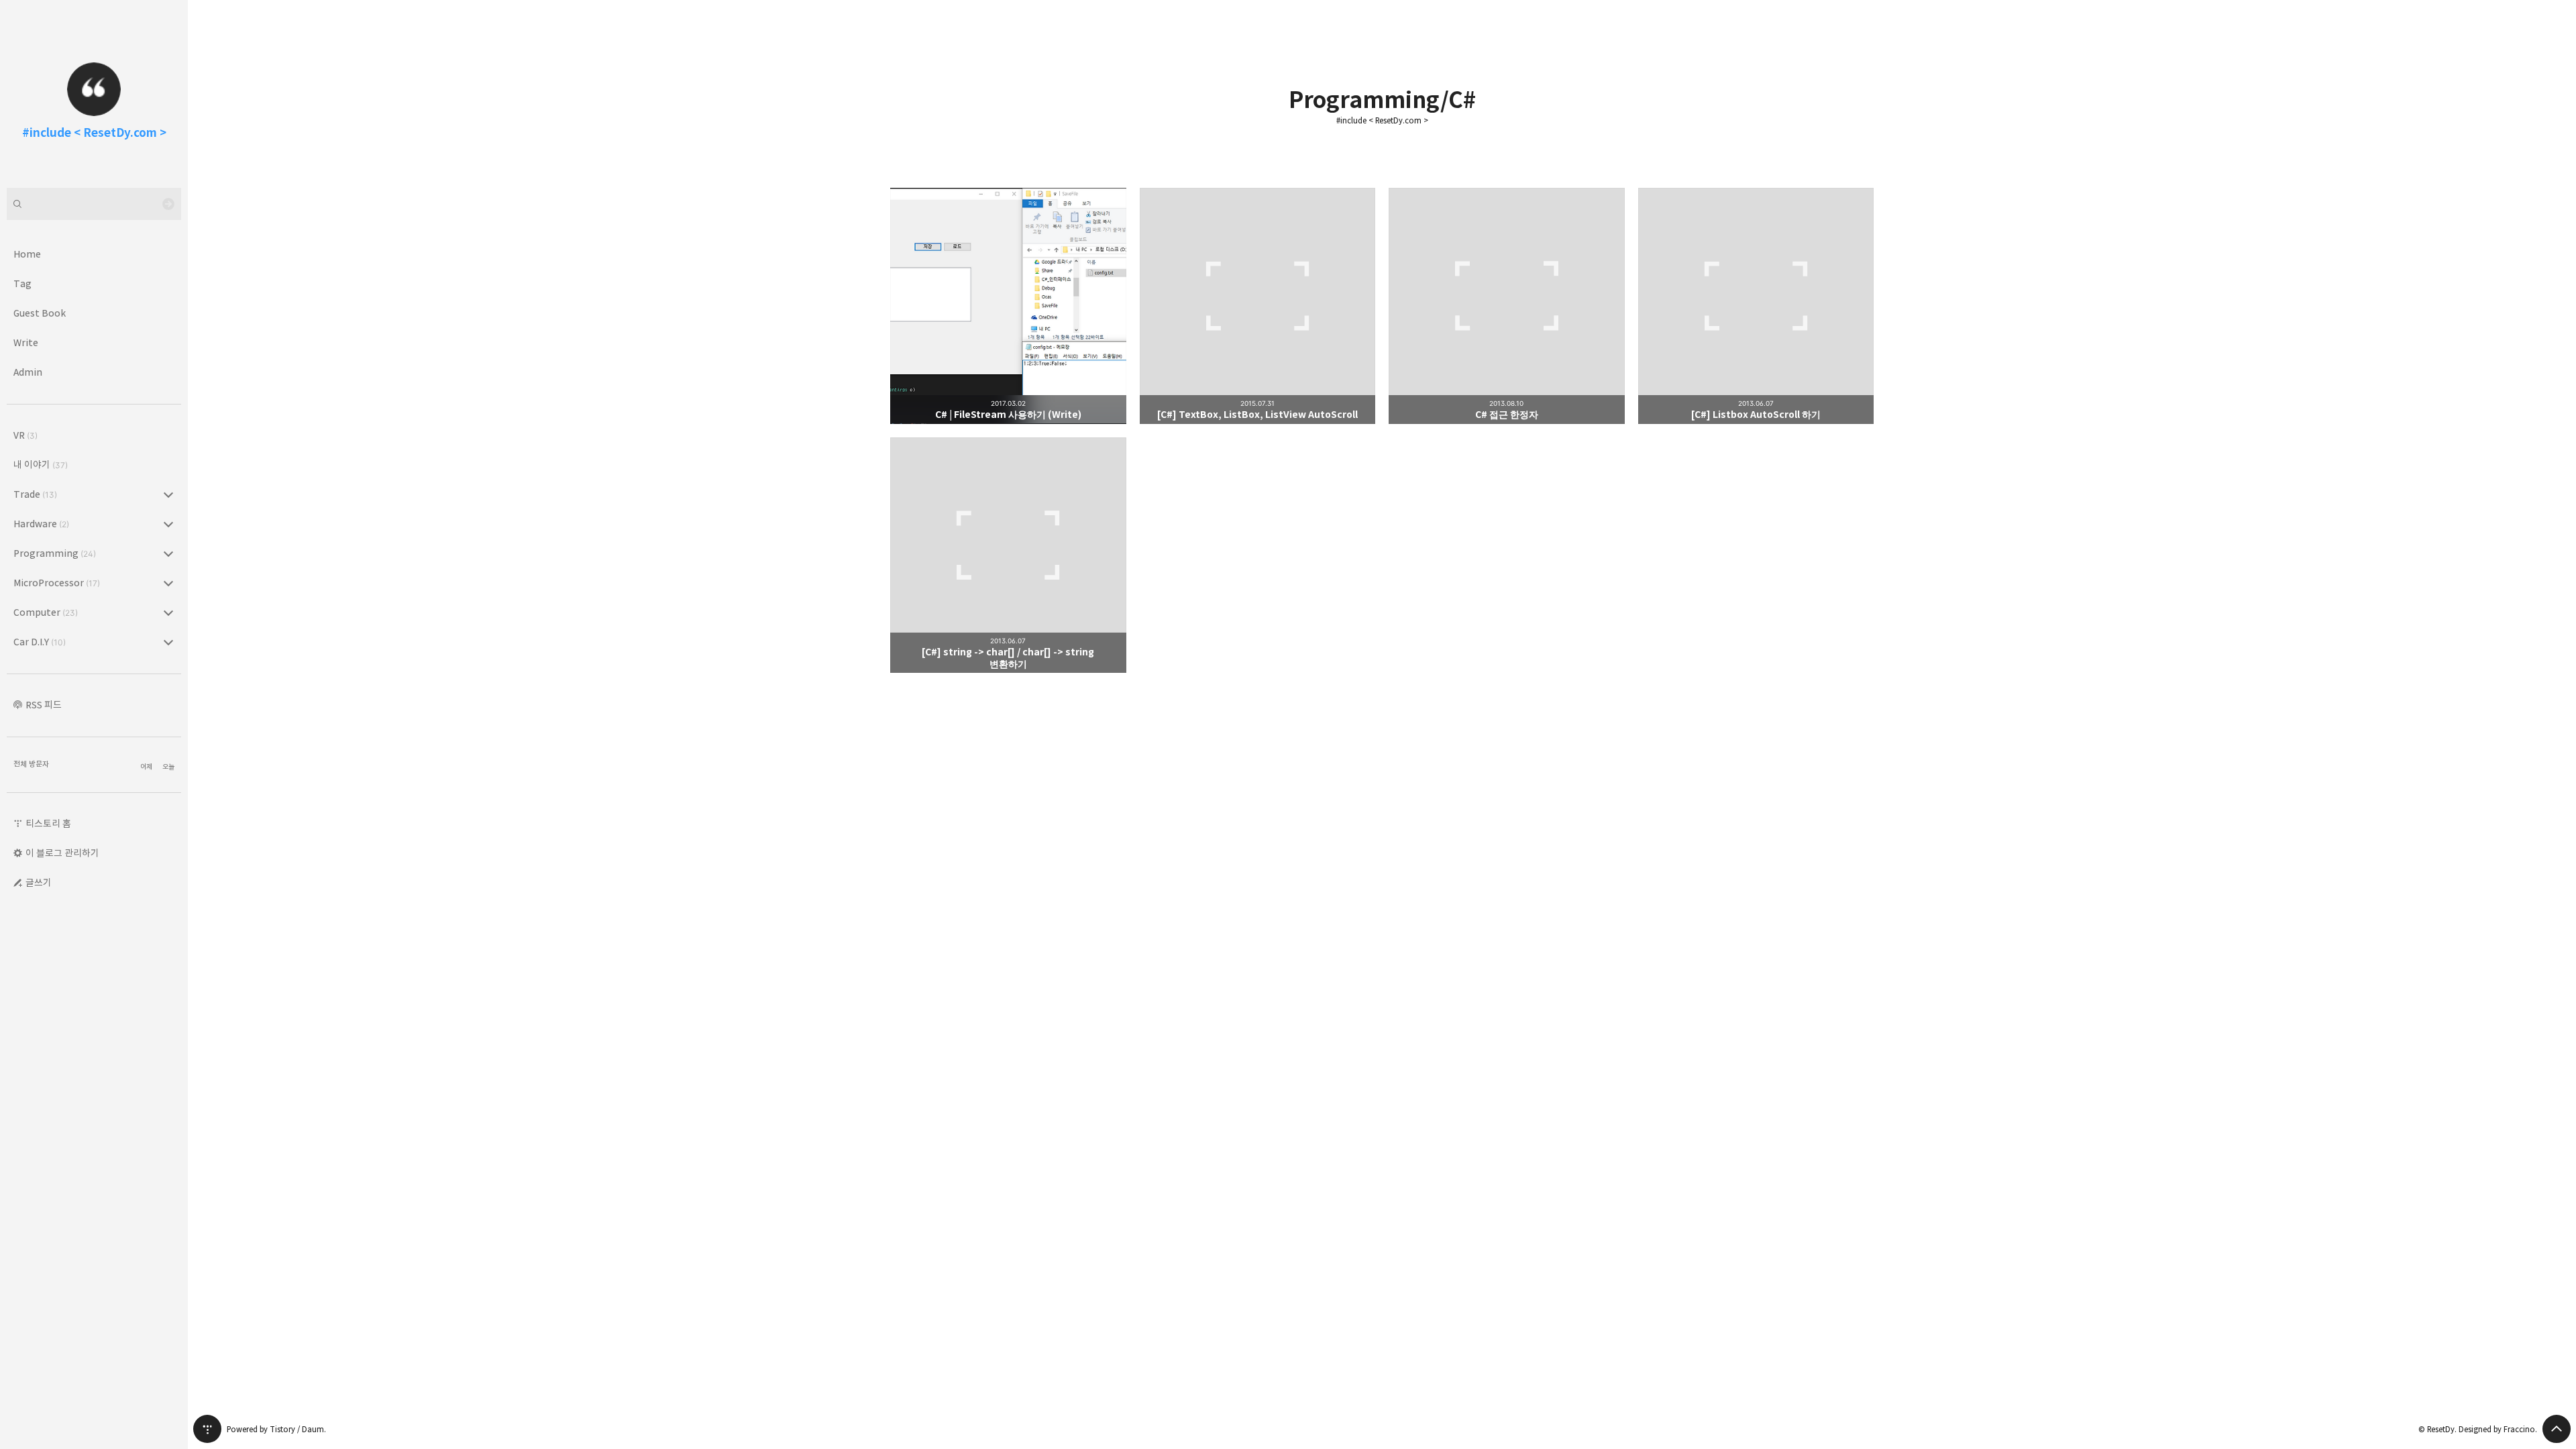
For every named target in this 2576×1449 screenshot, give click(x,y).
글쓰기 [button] (39, 882)
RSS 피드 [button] (44, 705)
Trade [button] (35, 494)
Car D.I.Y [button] (40, 642)
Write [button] (26, 342)
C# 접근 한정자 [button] (1507, 306)
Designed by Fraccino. (2498, 1429)
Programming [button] (55, 553)
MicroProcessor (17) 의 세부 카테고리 (168, 583)
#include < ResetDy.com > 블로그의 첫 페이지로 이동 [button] (94, 94)
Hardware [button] (41, 524)
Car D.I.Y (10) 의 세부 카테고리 (168, 642)
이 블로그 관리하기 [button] (62, 853)
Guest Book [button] (40, 313)
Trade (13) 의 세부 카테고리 (168, 494)
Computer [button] (46, 612)
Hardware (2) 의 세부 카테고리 (168, 524)
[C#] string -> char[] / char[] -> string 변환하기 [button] (1008, 555)
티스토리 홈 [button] (48, 823)
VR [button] (25, 435)
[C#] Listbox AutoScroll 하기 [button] (1756, 306)
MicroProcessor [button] (57, 583)
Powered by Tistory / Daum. (276, 1429)
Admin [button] (28, 372)
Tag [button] (22, 283)
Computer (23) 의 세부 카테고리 (168, 612)
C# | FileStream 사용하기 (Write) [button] (1008, 306)
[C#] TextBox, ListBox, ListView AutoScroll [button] (1258, 306)
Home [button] (27, 254)
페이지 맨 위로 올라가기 (2557, 1429)
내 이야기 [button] (41, 465)
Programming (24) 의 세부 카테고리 (168, 553)
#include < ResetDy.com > (1382, 121)
